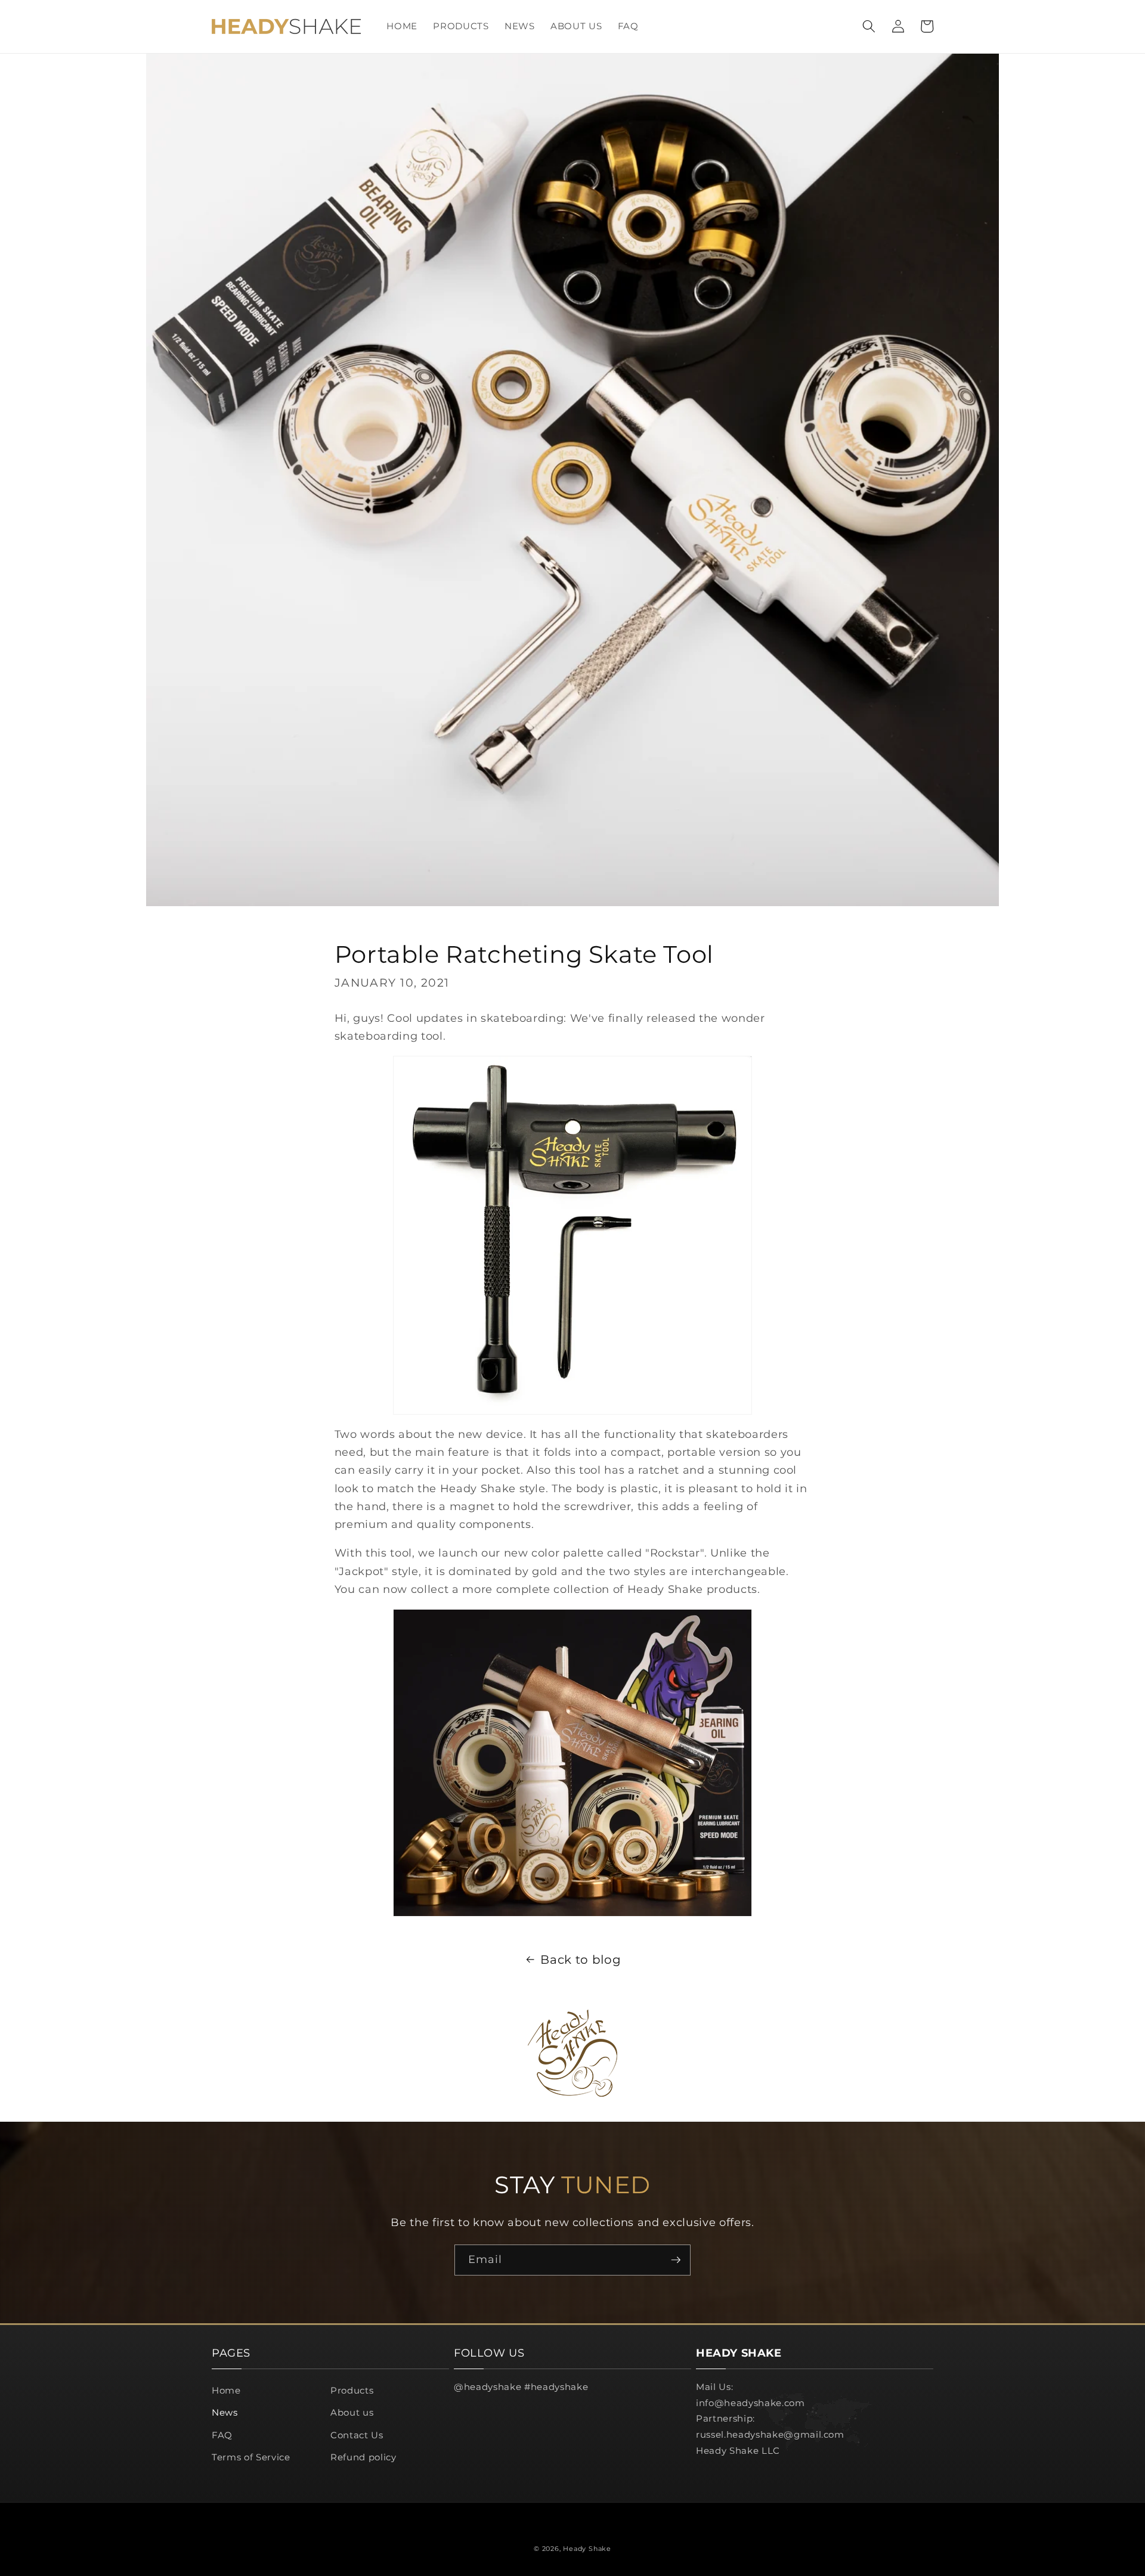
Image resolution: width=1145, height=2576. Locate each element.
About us (352, 2412)
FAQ (222, 2435)
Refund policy (363, 2457)
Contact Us (357, 2435)
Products (352, 2390)
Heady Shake (587, 2549)
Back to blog (581, 1960)
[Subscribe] (676, 2260)
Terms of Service (251, 2457)
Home (226, 2390)
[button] (869, 26)
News (225, 2412)
